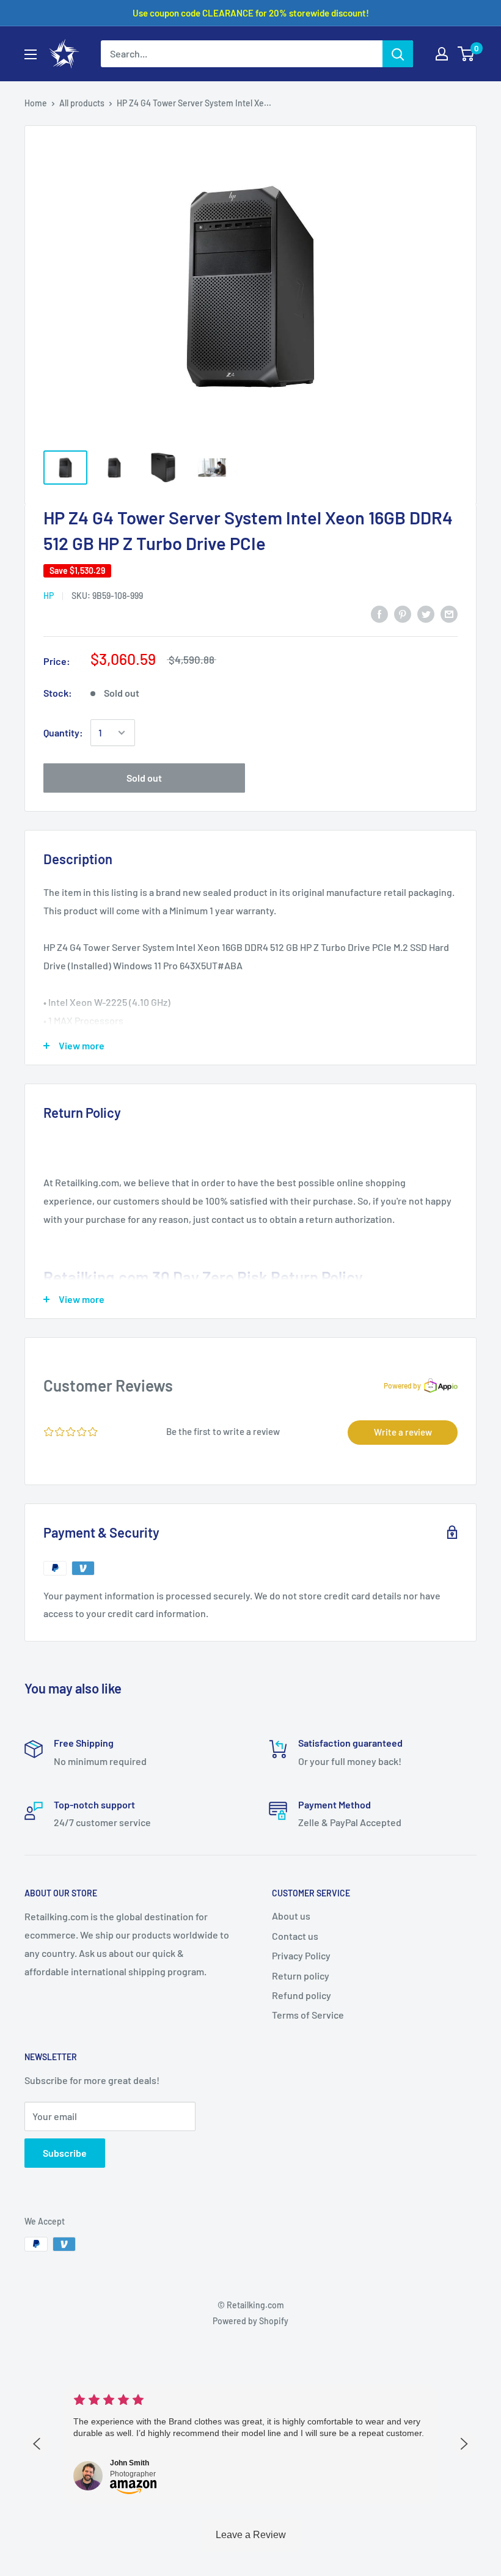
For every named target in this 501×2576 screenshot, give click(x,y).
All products (82, 103)
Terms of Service (308, 2015)
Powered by (402, 1385)
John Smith (130, 2463)
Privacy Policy (301, 1955)
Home (36, 103)
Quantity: (63, 732)
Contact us (295, 1936)
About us (291, 1916)
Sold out (144, 778)
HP (49, 596)
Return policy (301, 1976)
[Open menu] (31, 54)
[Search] (398, 54)
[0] (466, 54)
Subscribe (65, 2153)
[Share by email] (449, 613)
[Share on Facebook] (379, 613)
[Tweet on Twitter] (426, 613)
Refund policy (302, 1995)
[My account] (442, 54)
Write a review (403, 1432)
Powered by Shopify (250, 2321)
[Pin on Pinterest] (403, 613)
